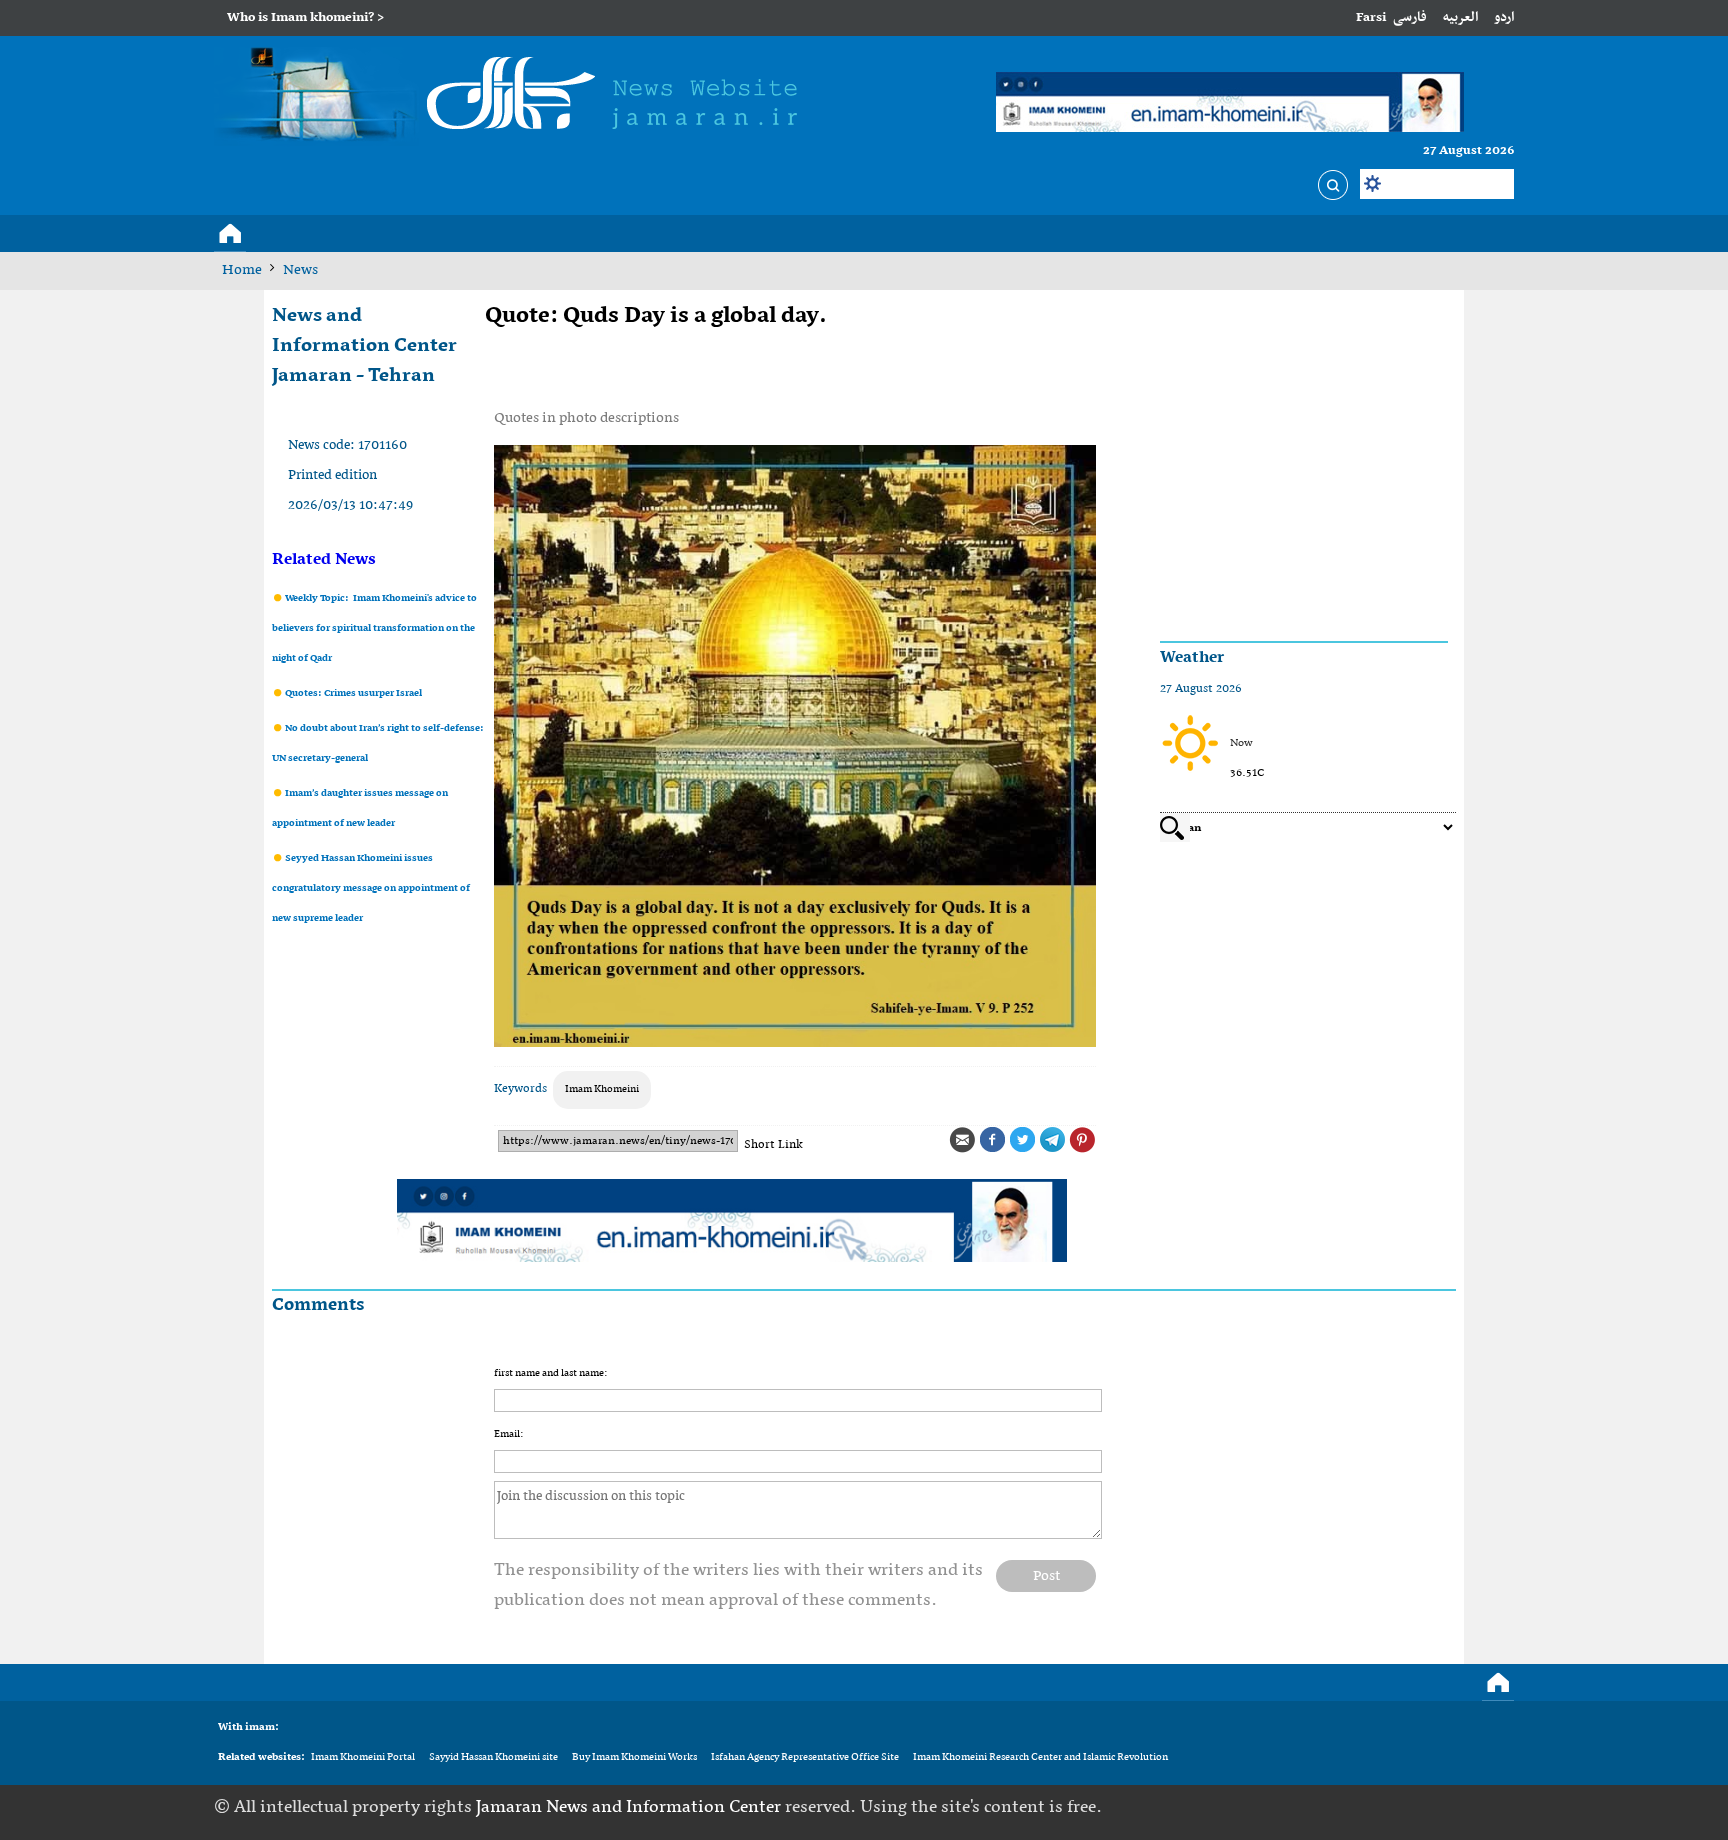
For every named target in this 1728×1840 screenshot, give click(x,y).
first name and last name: (550, 1373)
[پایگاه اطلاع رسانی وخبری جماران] (514, 97)
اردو (1504, 17)
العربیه (1460, 17)
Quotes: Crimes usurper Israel (352, 693)
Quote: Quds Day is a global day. (656, 316)
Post (1046, 1576)
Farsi (1371, 17)
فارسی (1410, 17)
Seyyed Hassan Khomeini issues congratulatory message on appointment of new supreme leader (371, 888)
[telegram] (1438, 1807)
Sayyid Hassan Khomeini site (493, 1757)
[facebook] (1376, 1807)
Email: (508, 1434)
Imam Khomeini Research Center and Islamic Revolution (1040, 1757)
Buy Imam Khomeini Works (634, 1757)
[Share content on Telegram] (1052, 1140)
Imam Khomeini (602, 1089)
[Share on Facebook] (992, 1140)
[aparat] (1469, 1807)
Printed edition (332, 475)
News (300, 270)
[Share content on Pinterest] (1082, 1140)
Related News (324, 560)
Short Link (773, 1145)
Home (242, 270)
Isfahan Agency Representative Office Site (805, 1757)
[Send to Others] (962, 1140)
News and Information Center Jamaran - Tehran (364, 346)
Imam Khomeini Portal (363, 1757)
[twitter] (1407, 1807)
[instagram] (1500, 1807)
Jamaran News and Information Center (630, 1807)
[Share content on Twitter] (1022, 1140)
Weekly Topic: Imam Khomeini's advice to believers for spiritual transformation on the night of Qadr (374, 628)
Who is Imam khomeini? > (305, 17)
